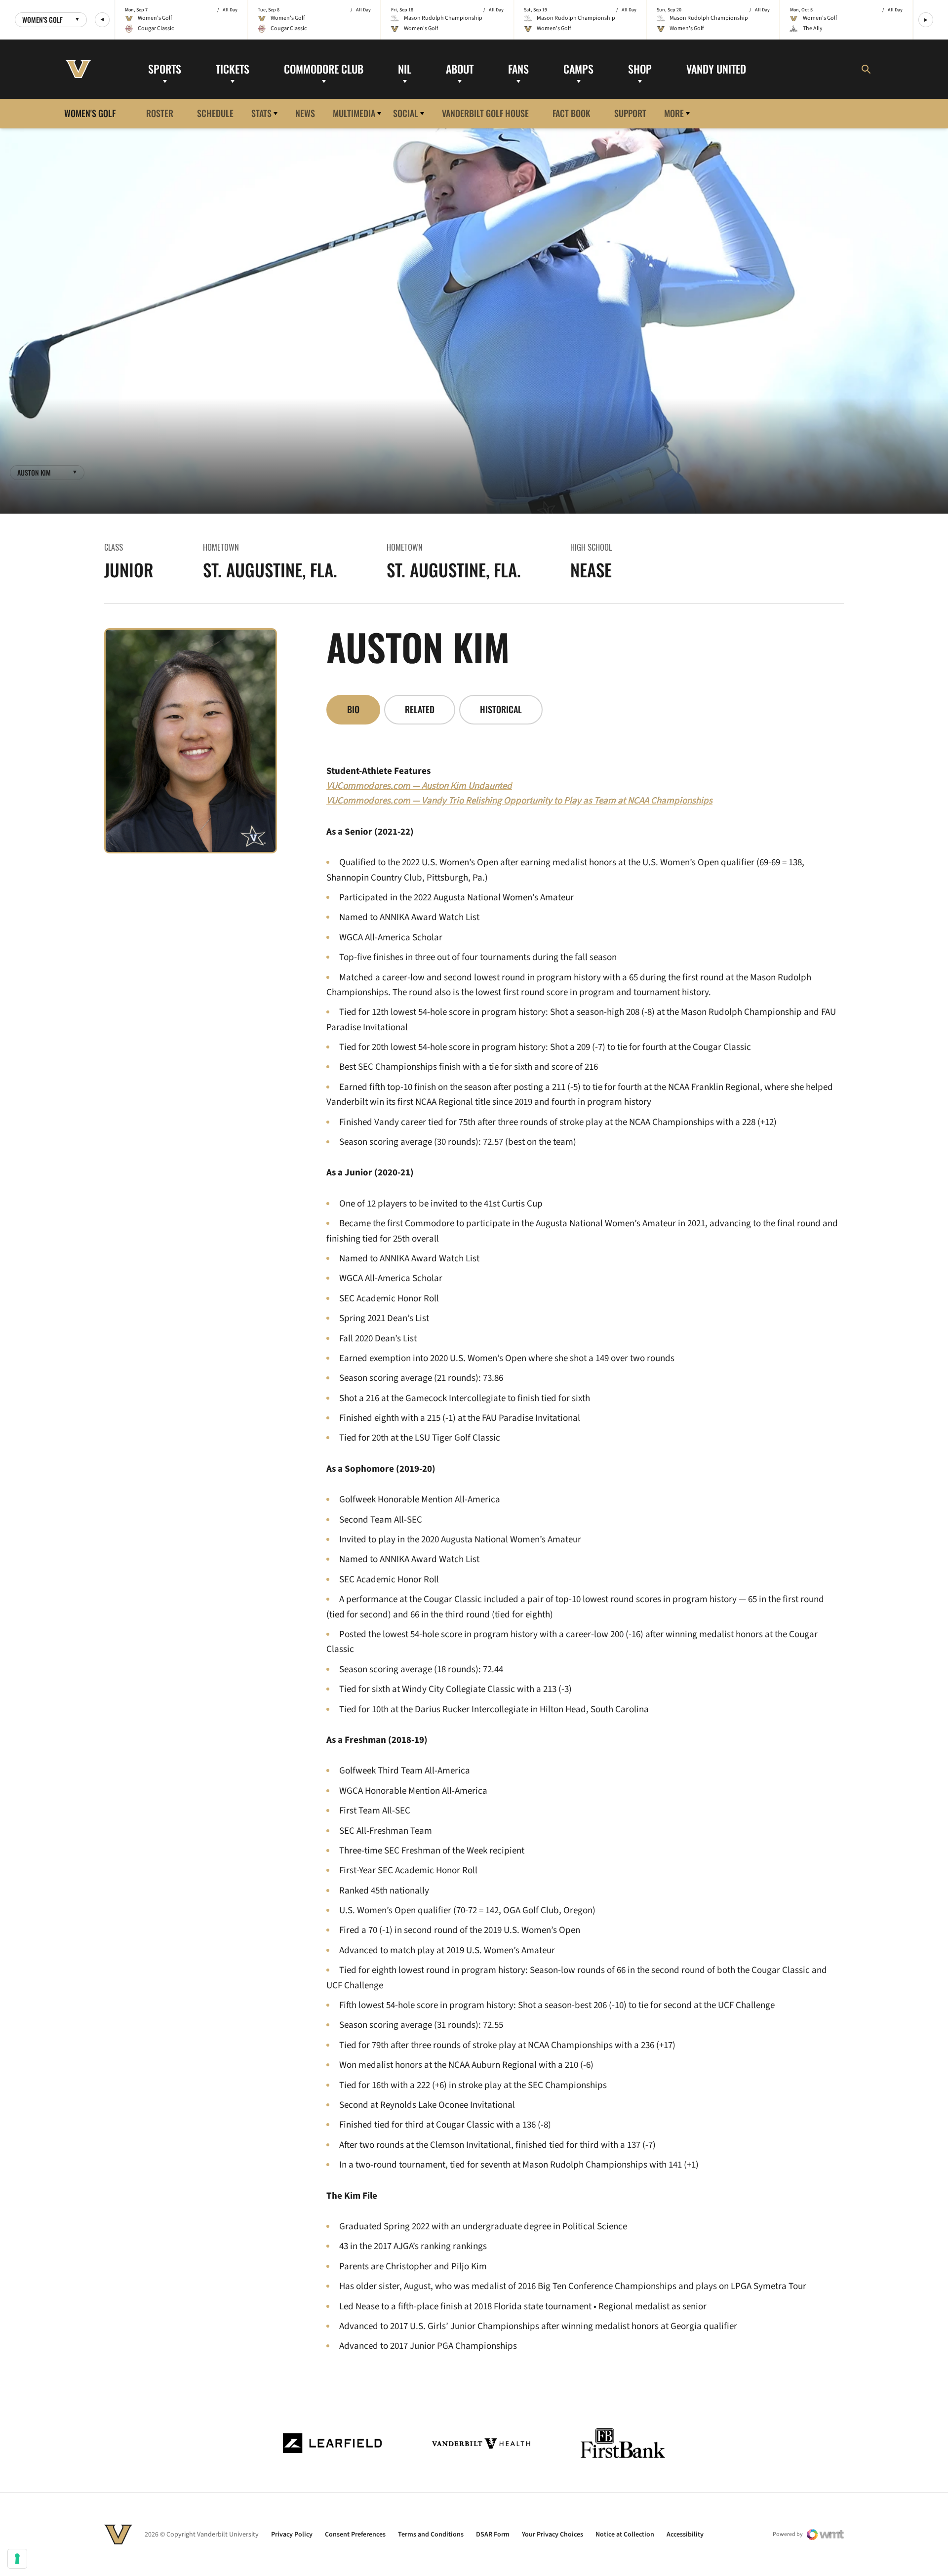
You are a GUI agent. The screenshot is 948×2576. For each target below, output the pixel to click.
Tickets (233, 69)
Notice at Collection (625, 2535)
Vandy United (716, 69)
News (305, 113)
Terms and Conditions (431, 2535)
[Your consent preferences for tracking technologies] (17, 2559)
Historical (501, 709)
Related (420, 709)
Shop (640, 69)
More (674, 113)
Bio (353, 709)
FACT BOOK (572, 113)
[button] (102, 20)
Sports (165, 69)
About (460, 69)
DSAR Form (493, 2535)
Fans (518, 69)
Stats (261, 113)
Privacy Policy (292, 2535)
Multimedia (354, 113)
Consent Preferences (355, 2535)
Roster (160, 113)
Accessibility (685, 2535)
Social (406, 113)
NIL (405, 69)
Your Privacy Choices (553, 2535)
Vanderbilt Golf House (485, 113)
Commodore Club (324, 69)
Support (630, 113)
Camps (578, 69)
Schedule (215, 113)
